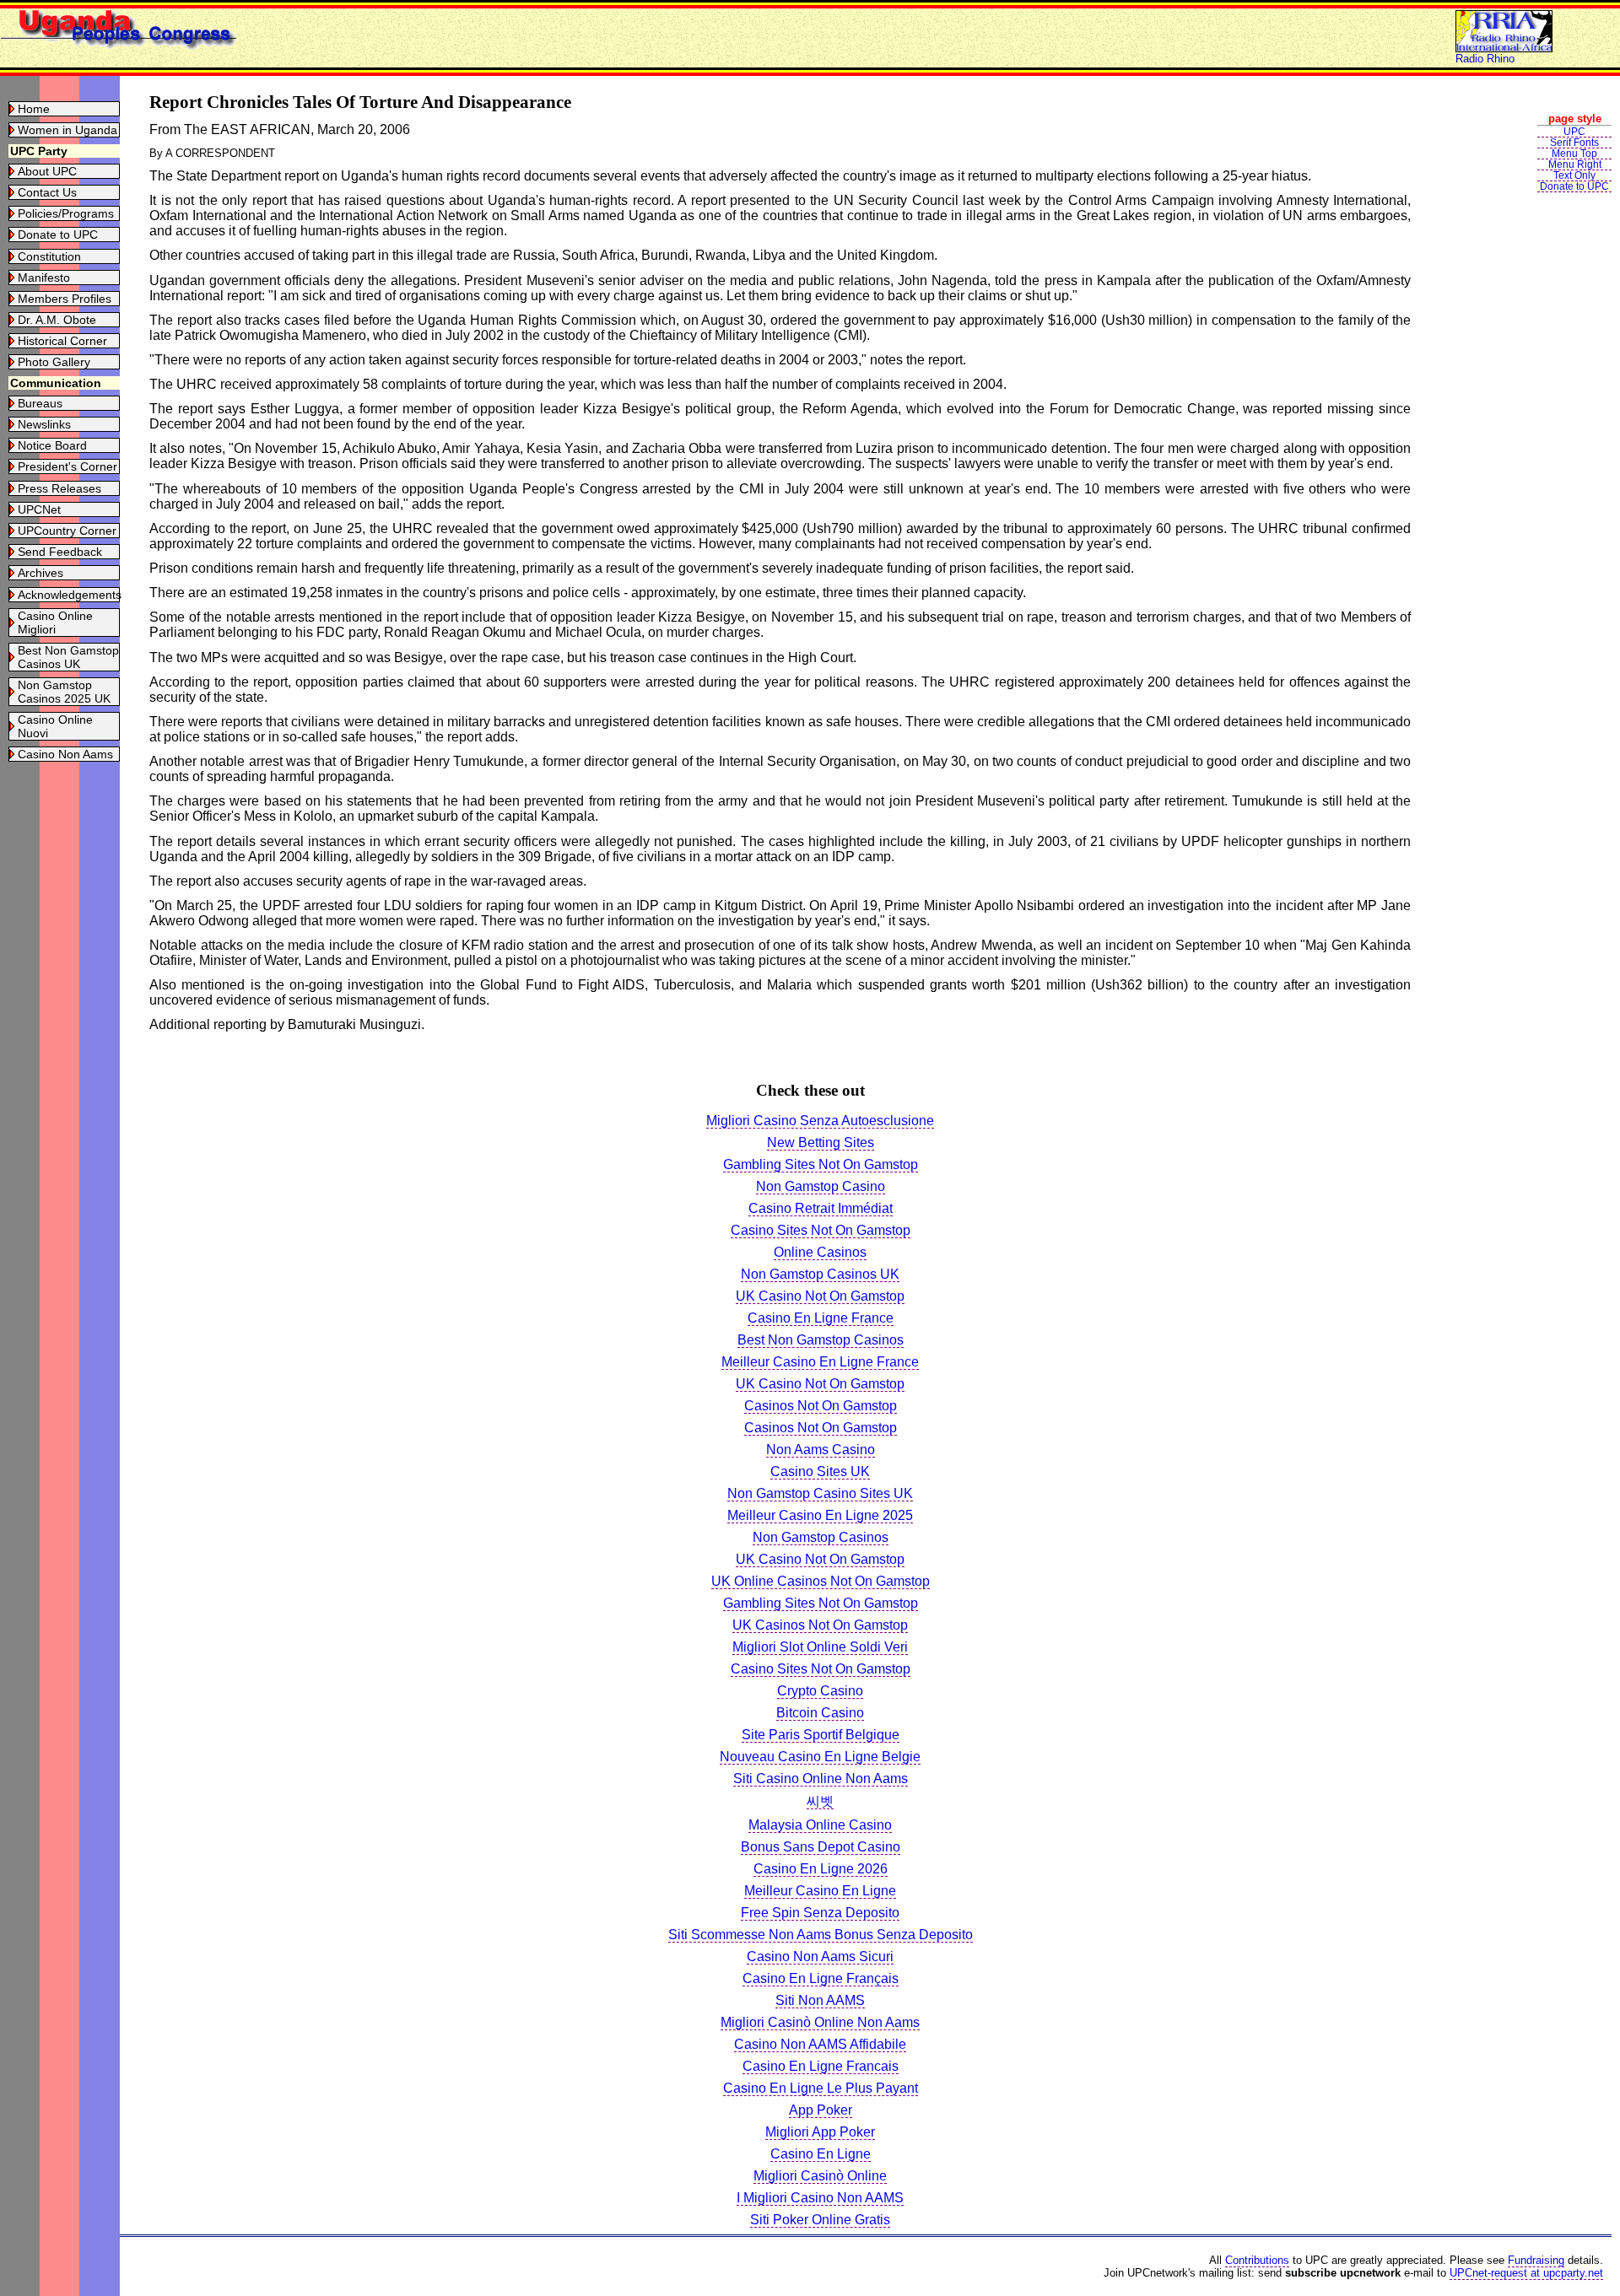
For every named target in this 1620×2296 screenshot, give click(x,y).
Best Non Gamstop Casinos (821, 1340)
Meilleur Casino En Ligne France (820, 1362)
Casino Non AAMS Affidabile (820, 2044)
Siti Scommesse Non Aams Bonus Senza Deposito (821, 1935)
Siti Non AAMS (820, 2000)
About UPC (47, 171)
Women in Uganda (67, 130)
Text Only (1574, 175)
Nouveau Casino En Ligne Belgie (820, 1757)
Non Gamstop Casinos (821, 1537)
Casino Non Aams (65, 754)
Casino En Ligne (821, 2154)
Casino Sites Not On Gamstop (821, 1230)
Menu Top (1574, 154)
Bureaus (40, 403)
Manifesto (44, 278)
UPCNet (39, 509)
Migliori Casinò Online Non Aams (820, 2022)
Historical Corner (62, 341)
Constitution (49, 256)
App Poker (821, 2110)
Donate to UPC (58, 234)
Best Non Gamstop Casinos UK (68, 657)
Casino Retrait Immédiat (821, 1208)
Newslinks (44, 424)
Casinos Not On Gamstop (821, 1406)
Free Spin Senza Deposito (820, 1913)
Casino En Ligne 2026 (821, 1869)
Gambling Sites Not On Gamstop (821, 1164)
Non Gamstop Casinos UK (820, 1274)
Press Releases (59, 488)
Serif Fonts (1574, 143)
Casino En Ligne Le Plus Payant (821, 2088)
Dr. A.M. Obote (57, 320)
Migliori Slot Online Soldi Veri (820, 1647)
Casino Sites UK (820, 1471)
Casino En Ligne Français (821, 1978)
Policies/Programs (66, 213)
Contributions (1257, 2260)
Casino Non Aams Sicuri (820, 1956)
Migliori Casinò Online (820, 2176)
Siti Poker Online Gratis (820, 2220)
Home (34, 109)
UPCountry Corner (67, 531)
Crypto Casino (820, 1691)
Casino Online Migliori (55, 623)
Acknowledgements (70, 595)
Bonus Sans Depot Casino (821, 1847)
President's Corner (67, 466)
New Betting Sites (821, 1143)
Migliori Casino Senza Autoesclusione (820, 1121)
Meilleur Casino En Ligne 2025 (820, 1515)
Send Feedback (60, 552)
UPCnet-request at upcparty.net (1526, 2273)
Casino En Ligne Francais (821, 2066)
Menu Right (1575, 164)
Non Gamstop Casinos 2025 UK (64, 692)
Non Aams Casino (821, 1450)
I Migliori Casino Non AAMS (820, 2198)
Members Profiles (65, 299)
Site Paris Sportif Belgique (821, 1735)
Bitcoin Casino (820, 1713)
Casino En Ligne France (821, 1318)
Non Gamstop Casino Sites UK (820, 1493)
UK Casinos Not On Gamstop (820, 1625)
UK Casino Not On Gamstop (820, 1296)
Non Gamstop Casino (821, 1186)
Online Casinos (820, 1252)
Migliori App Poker (820, 2132)
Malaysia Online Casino (820, 1825)
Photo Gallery (54, 362)
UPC (1574, 132)
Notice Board (52, 445)
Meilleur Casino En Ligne (820, 1891)
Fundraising (1536, 2260)
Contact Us (47, 192)
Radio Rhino (1485, 59)
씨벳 (820, 1801)
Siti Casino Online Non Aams (821, 1779)
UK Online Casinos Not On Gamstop (821, 1581)
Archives (40, 573)
